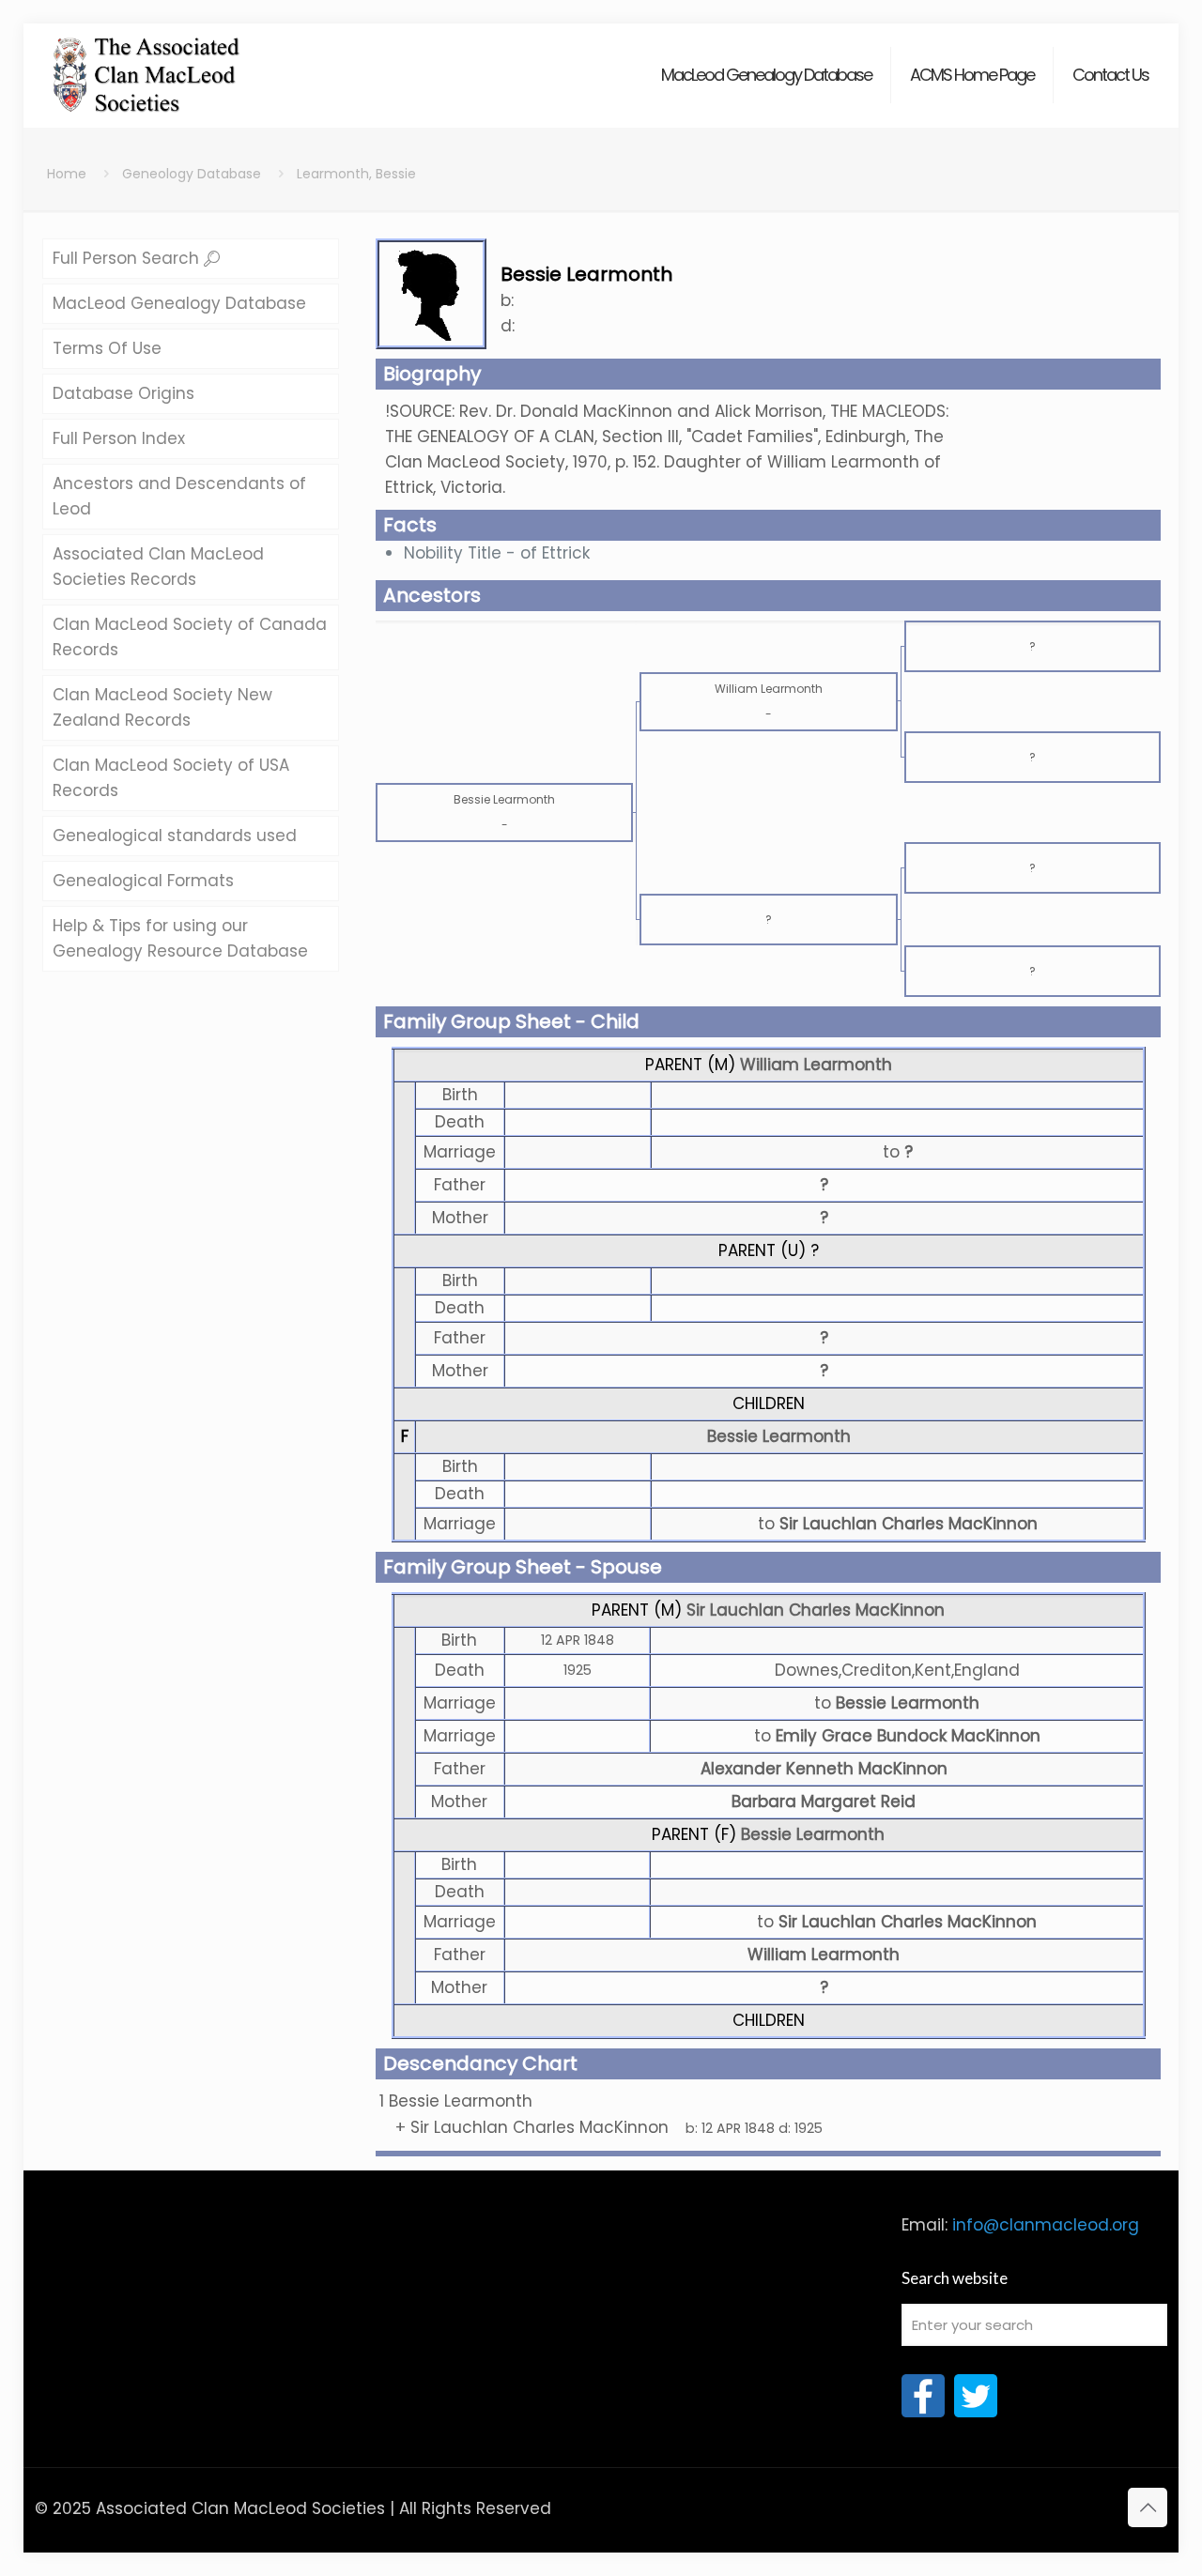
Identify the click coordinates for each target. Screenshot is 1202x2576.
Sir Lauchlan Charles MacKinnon (816, 1610)
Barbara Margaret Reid (824, 1802)
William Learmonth (816, 1065)
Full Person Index (119, 438)
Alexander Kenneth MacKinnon (824, 1769)
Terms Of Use (107, 348)
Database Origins (123, 393)
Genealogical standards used (175, 836)
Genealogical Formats (143, 881)
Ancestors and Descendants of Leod (179, 496)
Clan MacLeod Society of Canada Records (190, 637)
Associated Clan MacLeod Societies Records (158, 567)
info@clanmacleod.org (1046, 2225)
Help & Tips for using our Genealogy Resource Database (180, 938)
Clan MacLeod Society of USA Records (171, 778)
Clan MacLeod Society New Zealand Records (162, 707)
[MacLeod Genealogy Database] (147, 66)
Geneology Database (192, 174)
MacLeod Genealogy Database (179, 303)
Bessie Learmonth (779, 1436)
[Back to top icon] (1148, 2507)
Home (67, 174)
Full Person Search (128, 258)
